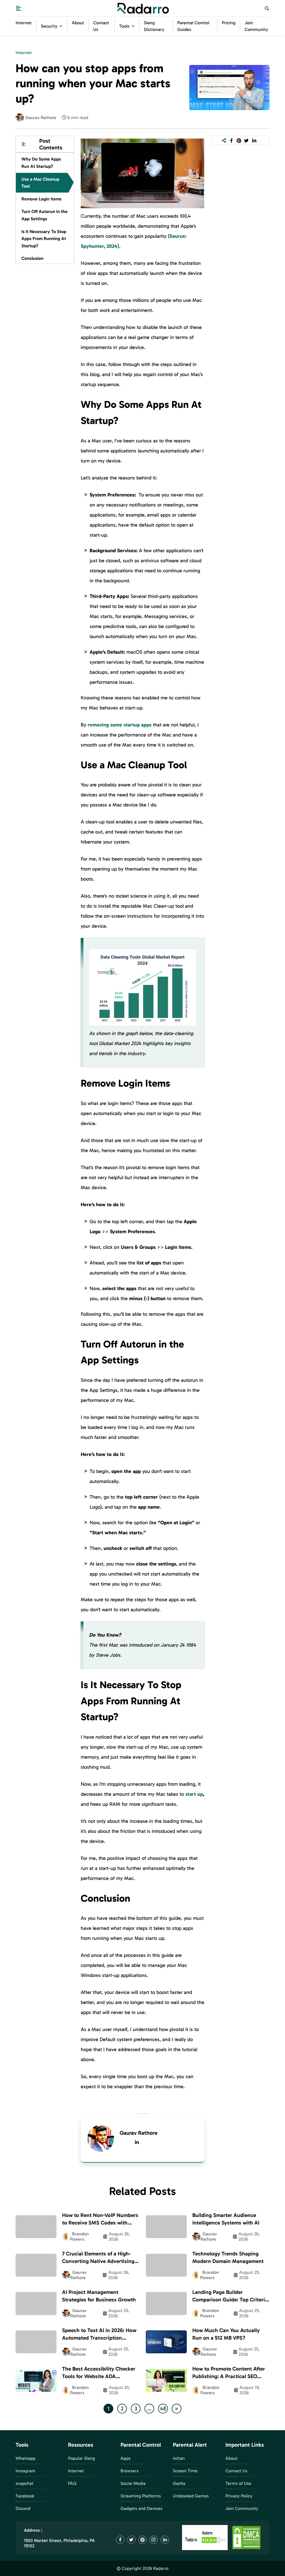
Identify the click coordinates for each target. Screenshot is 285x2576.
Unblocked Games (191, 2496)
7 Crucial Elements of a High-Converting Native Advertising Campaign (98, 2258)
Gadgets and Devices (141, 2508)
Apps (126, 2458)
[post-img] (229, 87)
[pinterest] (239, 140)
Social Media (133, 2483)
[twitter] (246, 140)
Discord (23, 2508)
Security (49, 26)
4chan (179, 2458)
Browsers (130, 2471)
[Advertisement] (45, 358)
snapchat (24, 2483)
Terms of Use (238, 2483)
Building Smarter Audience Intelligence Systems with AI (226, 2219)
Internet (24, 23)
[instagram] (154, 2540)
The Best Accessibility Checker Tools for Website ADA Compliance (99, 2373)
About (78, 23)
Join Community (242, 2508)
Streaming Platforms (141, 2496)
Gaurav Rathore (139, 2133)
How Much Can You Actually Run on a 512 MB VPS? (226, 2334)
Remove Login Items (41, 199)
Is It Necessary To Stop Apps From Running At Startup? (44, 239)
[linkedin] (137, 2142)
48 (163, 2408)
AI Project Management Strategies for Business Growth (99, 2296)
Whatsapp (25, 2458)
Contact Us (236, 2471)
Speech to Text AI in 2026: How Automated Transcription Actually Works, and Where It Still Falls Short (99, 2334)
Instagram (25, 2471)
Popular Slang (81, 2458)
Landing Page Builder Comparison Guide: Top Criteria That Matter (230, 2296)
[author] (20, 117)
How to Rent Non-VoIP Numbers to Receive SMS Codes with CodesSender (100, 2219)
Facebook (25, 2496)
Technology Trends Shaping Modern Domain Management (228, 2257)
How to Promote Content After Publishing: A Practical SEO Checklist (229, 2373)
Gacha (179, 2483)
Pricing (229, 23)
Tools (124, 26)
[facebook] (231, 140)
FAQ (72, 2483)
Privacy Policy (239, 2496)
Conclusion (32, 258)
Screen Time (185, 2471)
